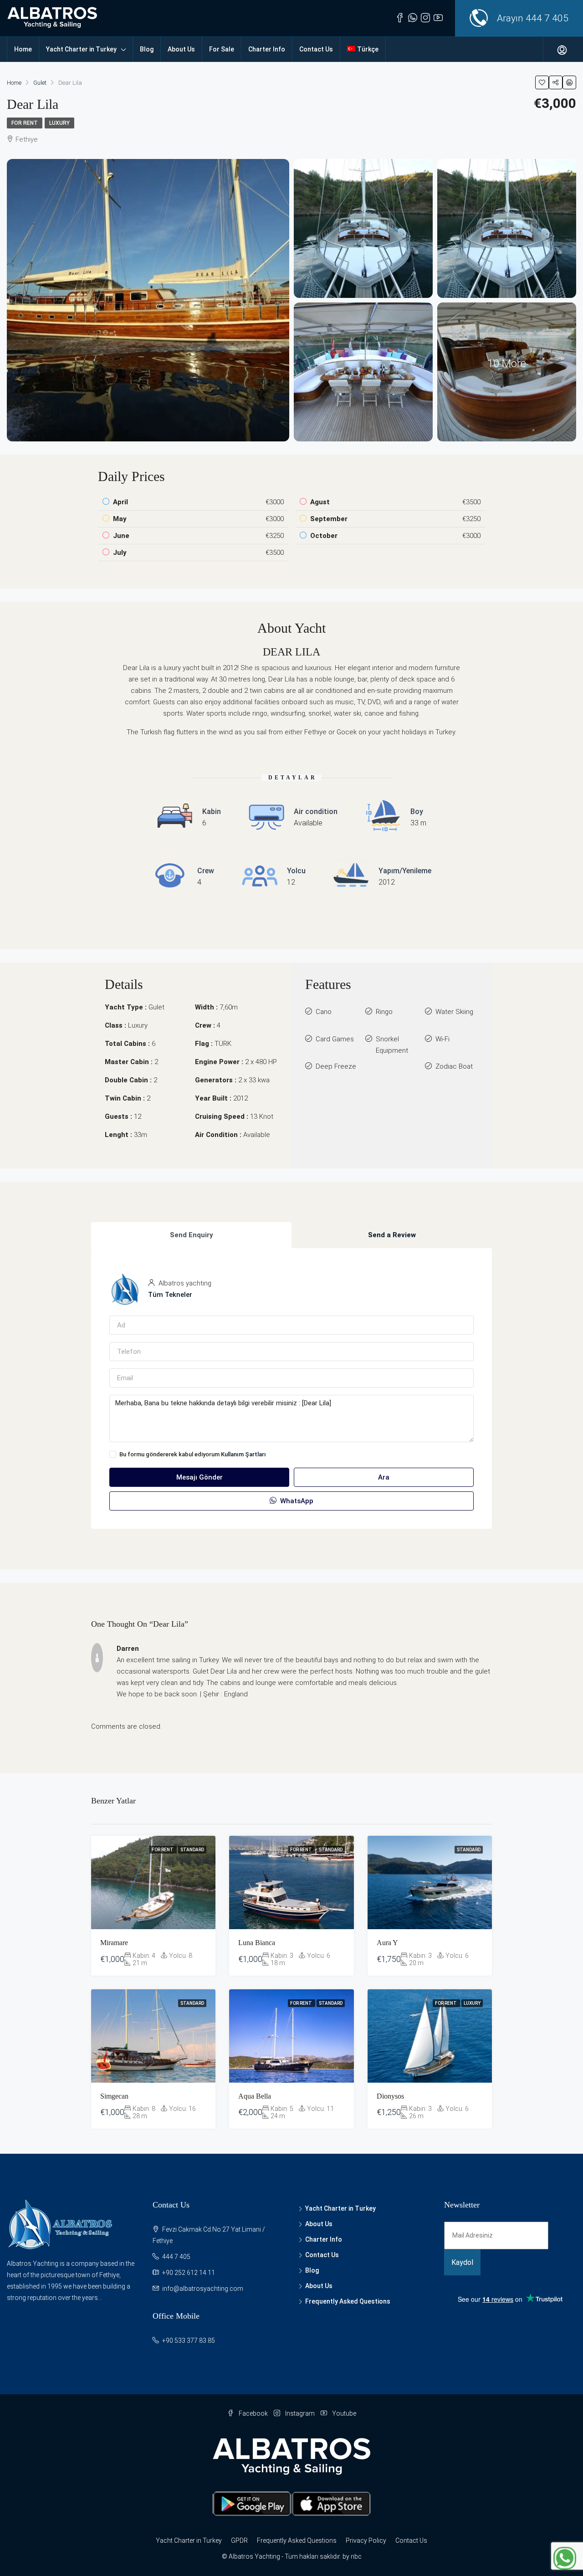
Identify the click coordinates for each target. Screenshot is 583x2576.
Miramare (114, 1943)
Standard (192, 1850)
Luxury (59, 123)
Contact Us (316, 49)
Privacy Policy (366, 2540)
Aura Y (387, 1943)
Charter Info (267, 49)
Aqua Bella (255, 2096)
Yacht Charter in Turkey (81, 49)
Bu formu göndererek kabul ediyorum (193, 1454)
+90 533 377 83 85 (189, 2340)
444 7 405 (547, 18)
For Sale (222, 49)
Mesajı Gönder (199, 1477)
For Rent (25, 123)
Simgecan (114, 2096)
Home (23, 49)
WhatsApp (296, 1501)
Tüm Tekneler (170, 1295)
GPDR (239, 2540)
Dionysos (390, 2096)
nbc (356, 2556)
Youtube (343, 2413)
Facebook (253, 2413)
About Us (181, 49)
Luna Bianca (257, 1943)
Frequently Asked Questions (348, 2301)
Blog (147, 49)
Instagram (300, 2413)
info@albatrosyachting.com (203, 2289)
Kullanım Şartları (243, 1454)
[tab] (191, 1235)
